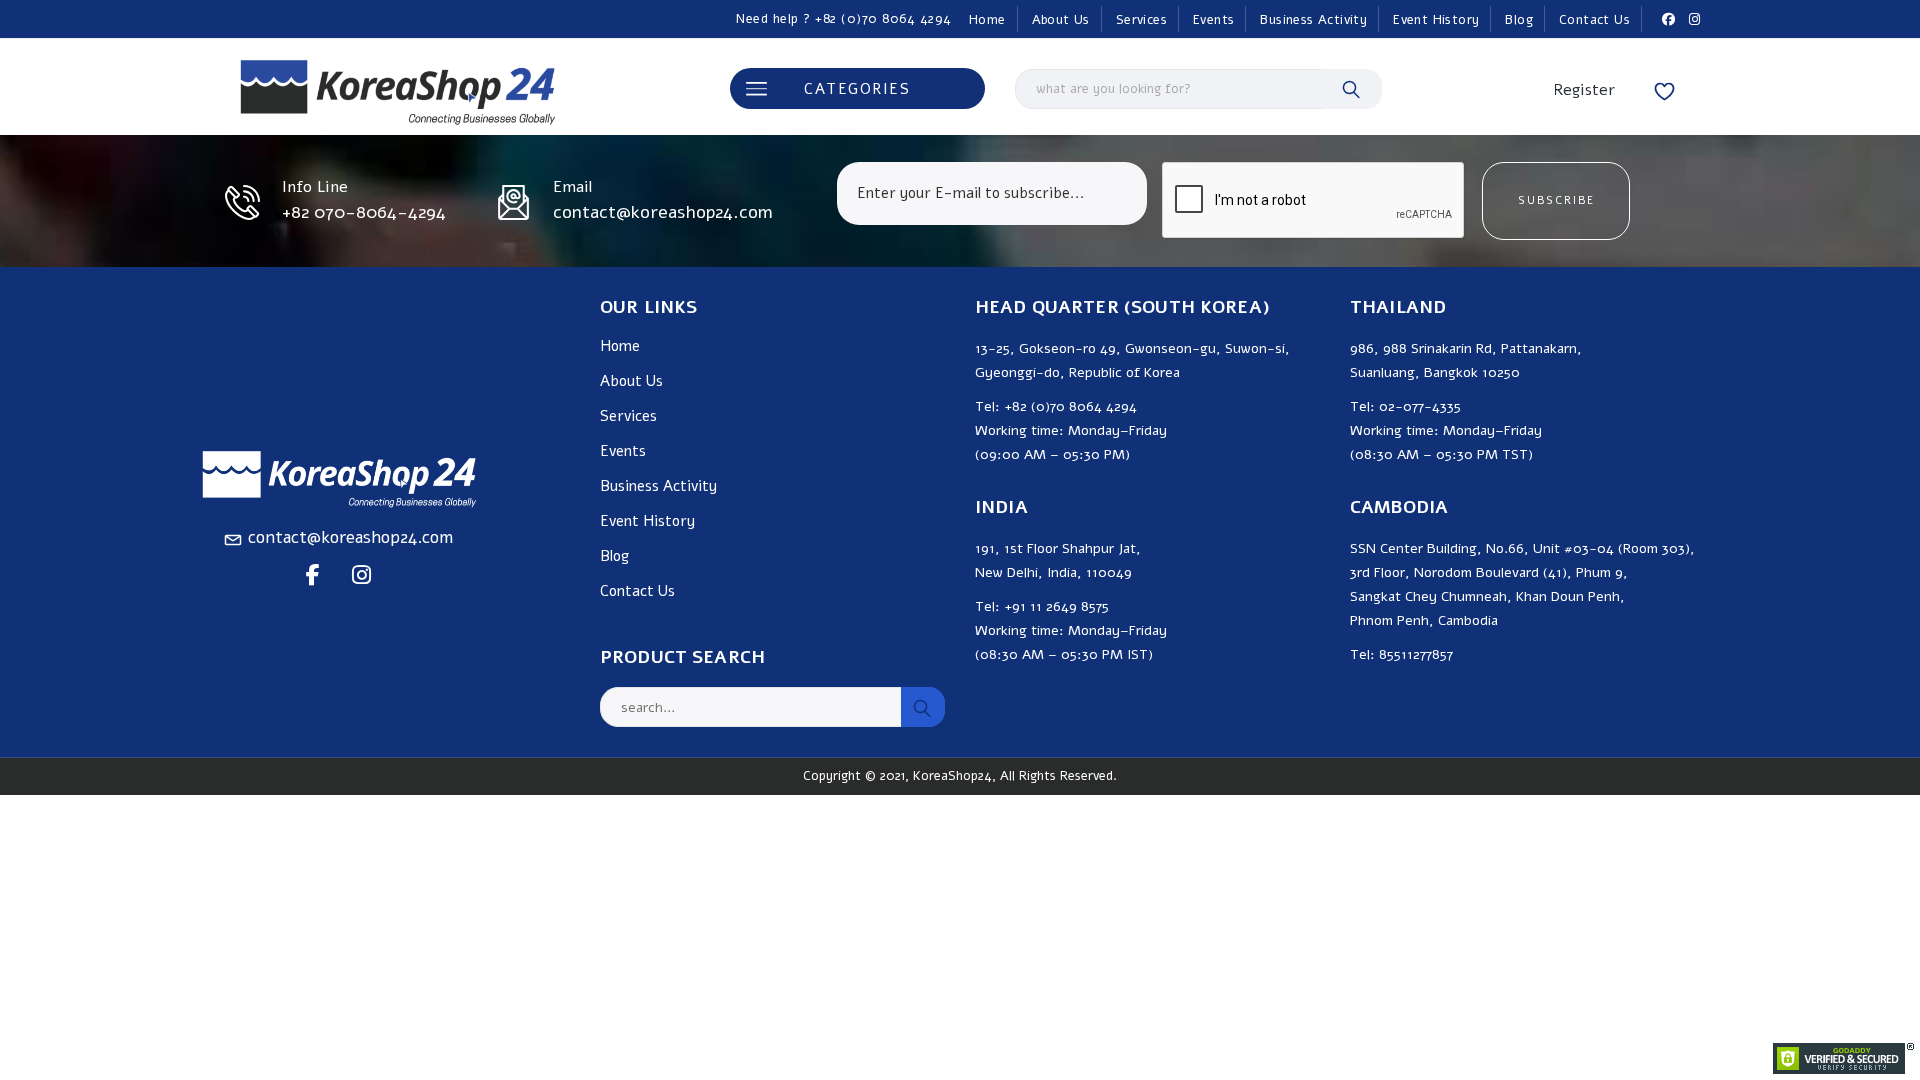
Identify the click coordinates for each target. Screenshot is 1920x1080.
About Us (1061, 20)
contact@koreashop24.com (350, 537)
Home (987, 20)
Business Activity (1313, 20)
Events (1213, 20)
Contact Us (1594, 20)
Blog (1519, 20)
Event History (1436, 20)
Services (1141, 20)
